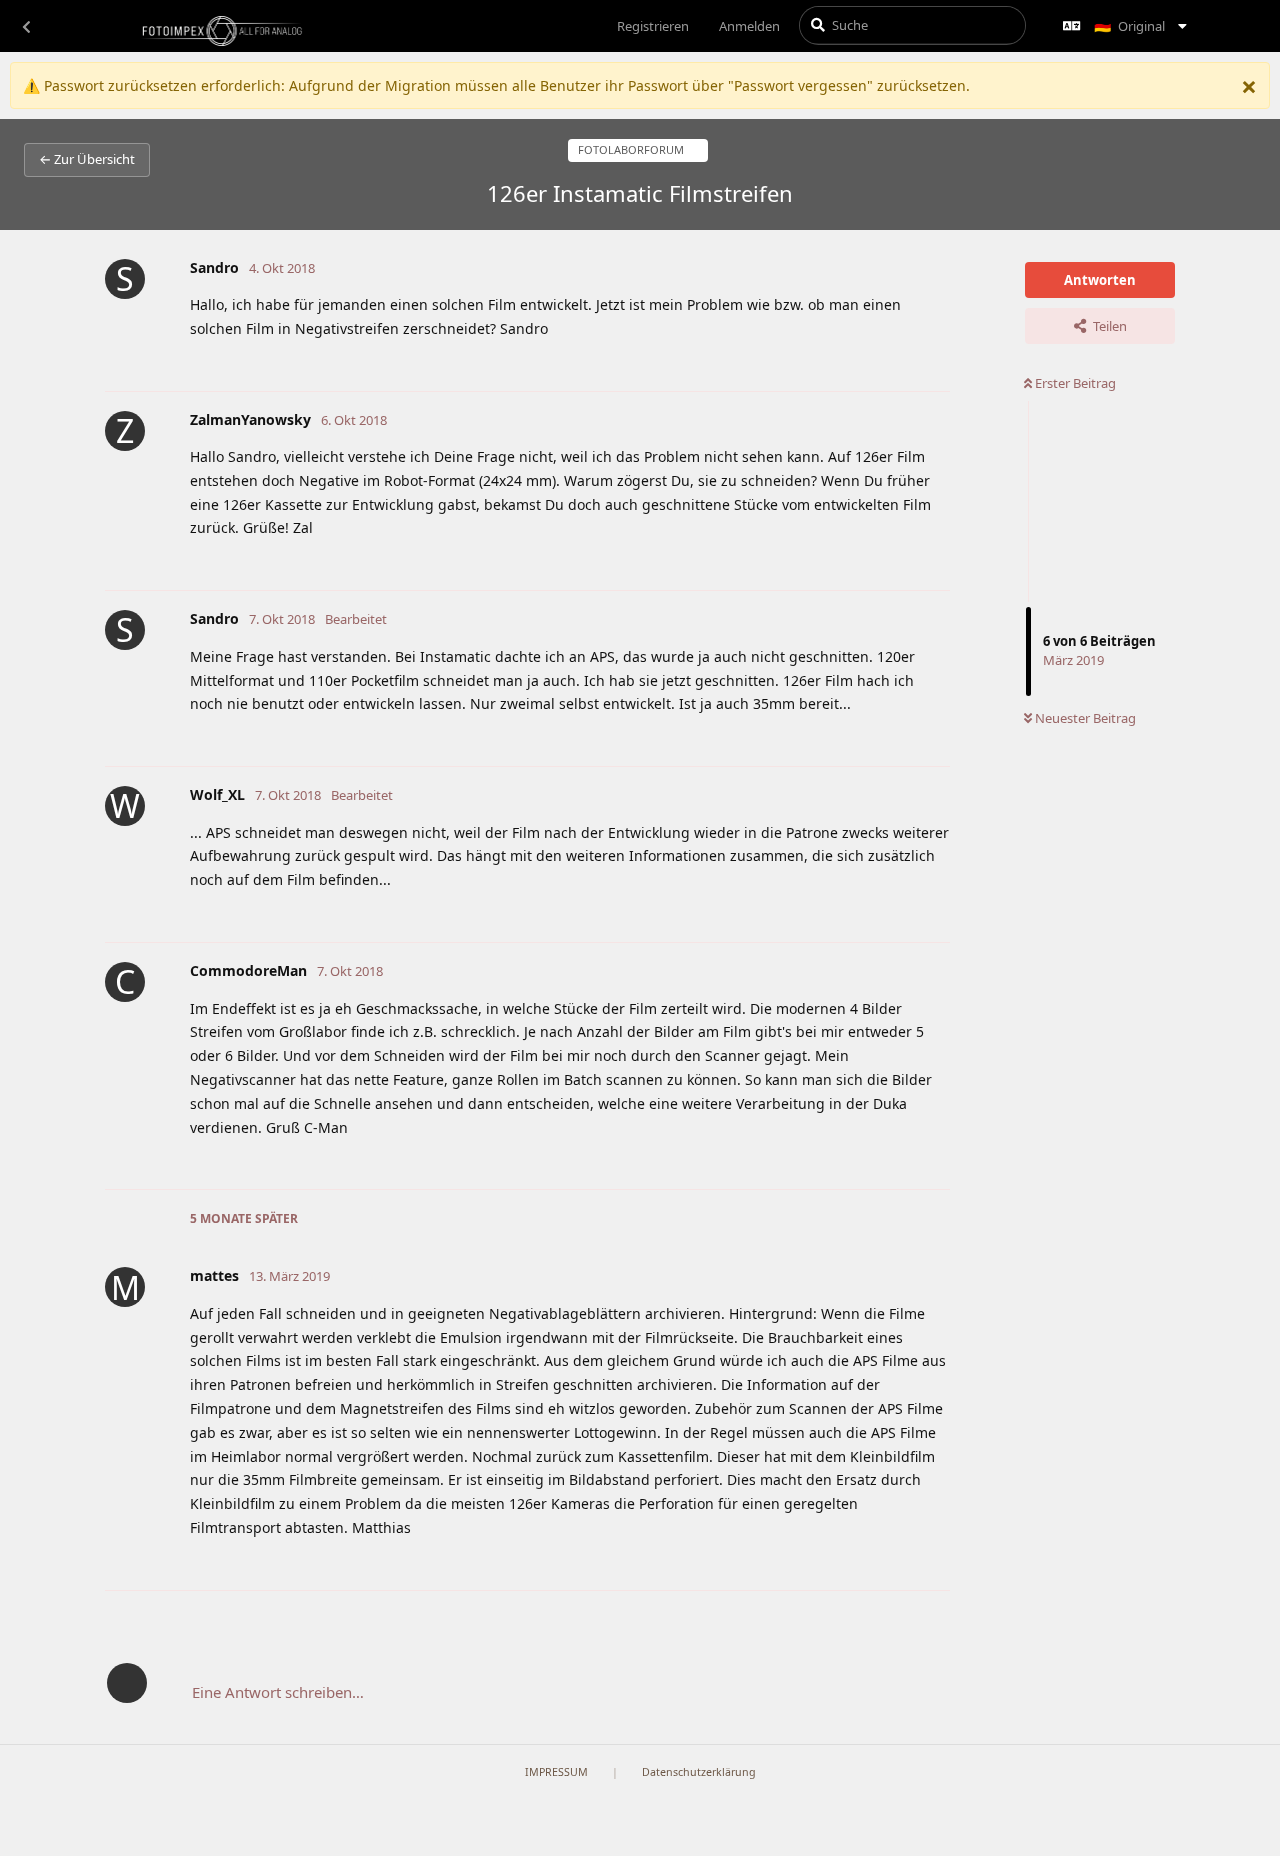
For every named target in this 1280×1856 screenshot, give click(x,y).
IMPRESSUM (556, 1772)
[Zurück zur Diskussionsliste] (26, 26)
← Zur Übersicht (87, 159)
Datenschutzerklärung (699, 1772)
